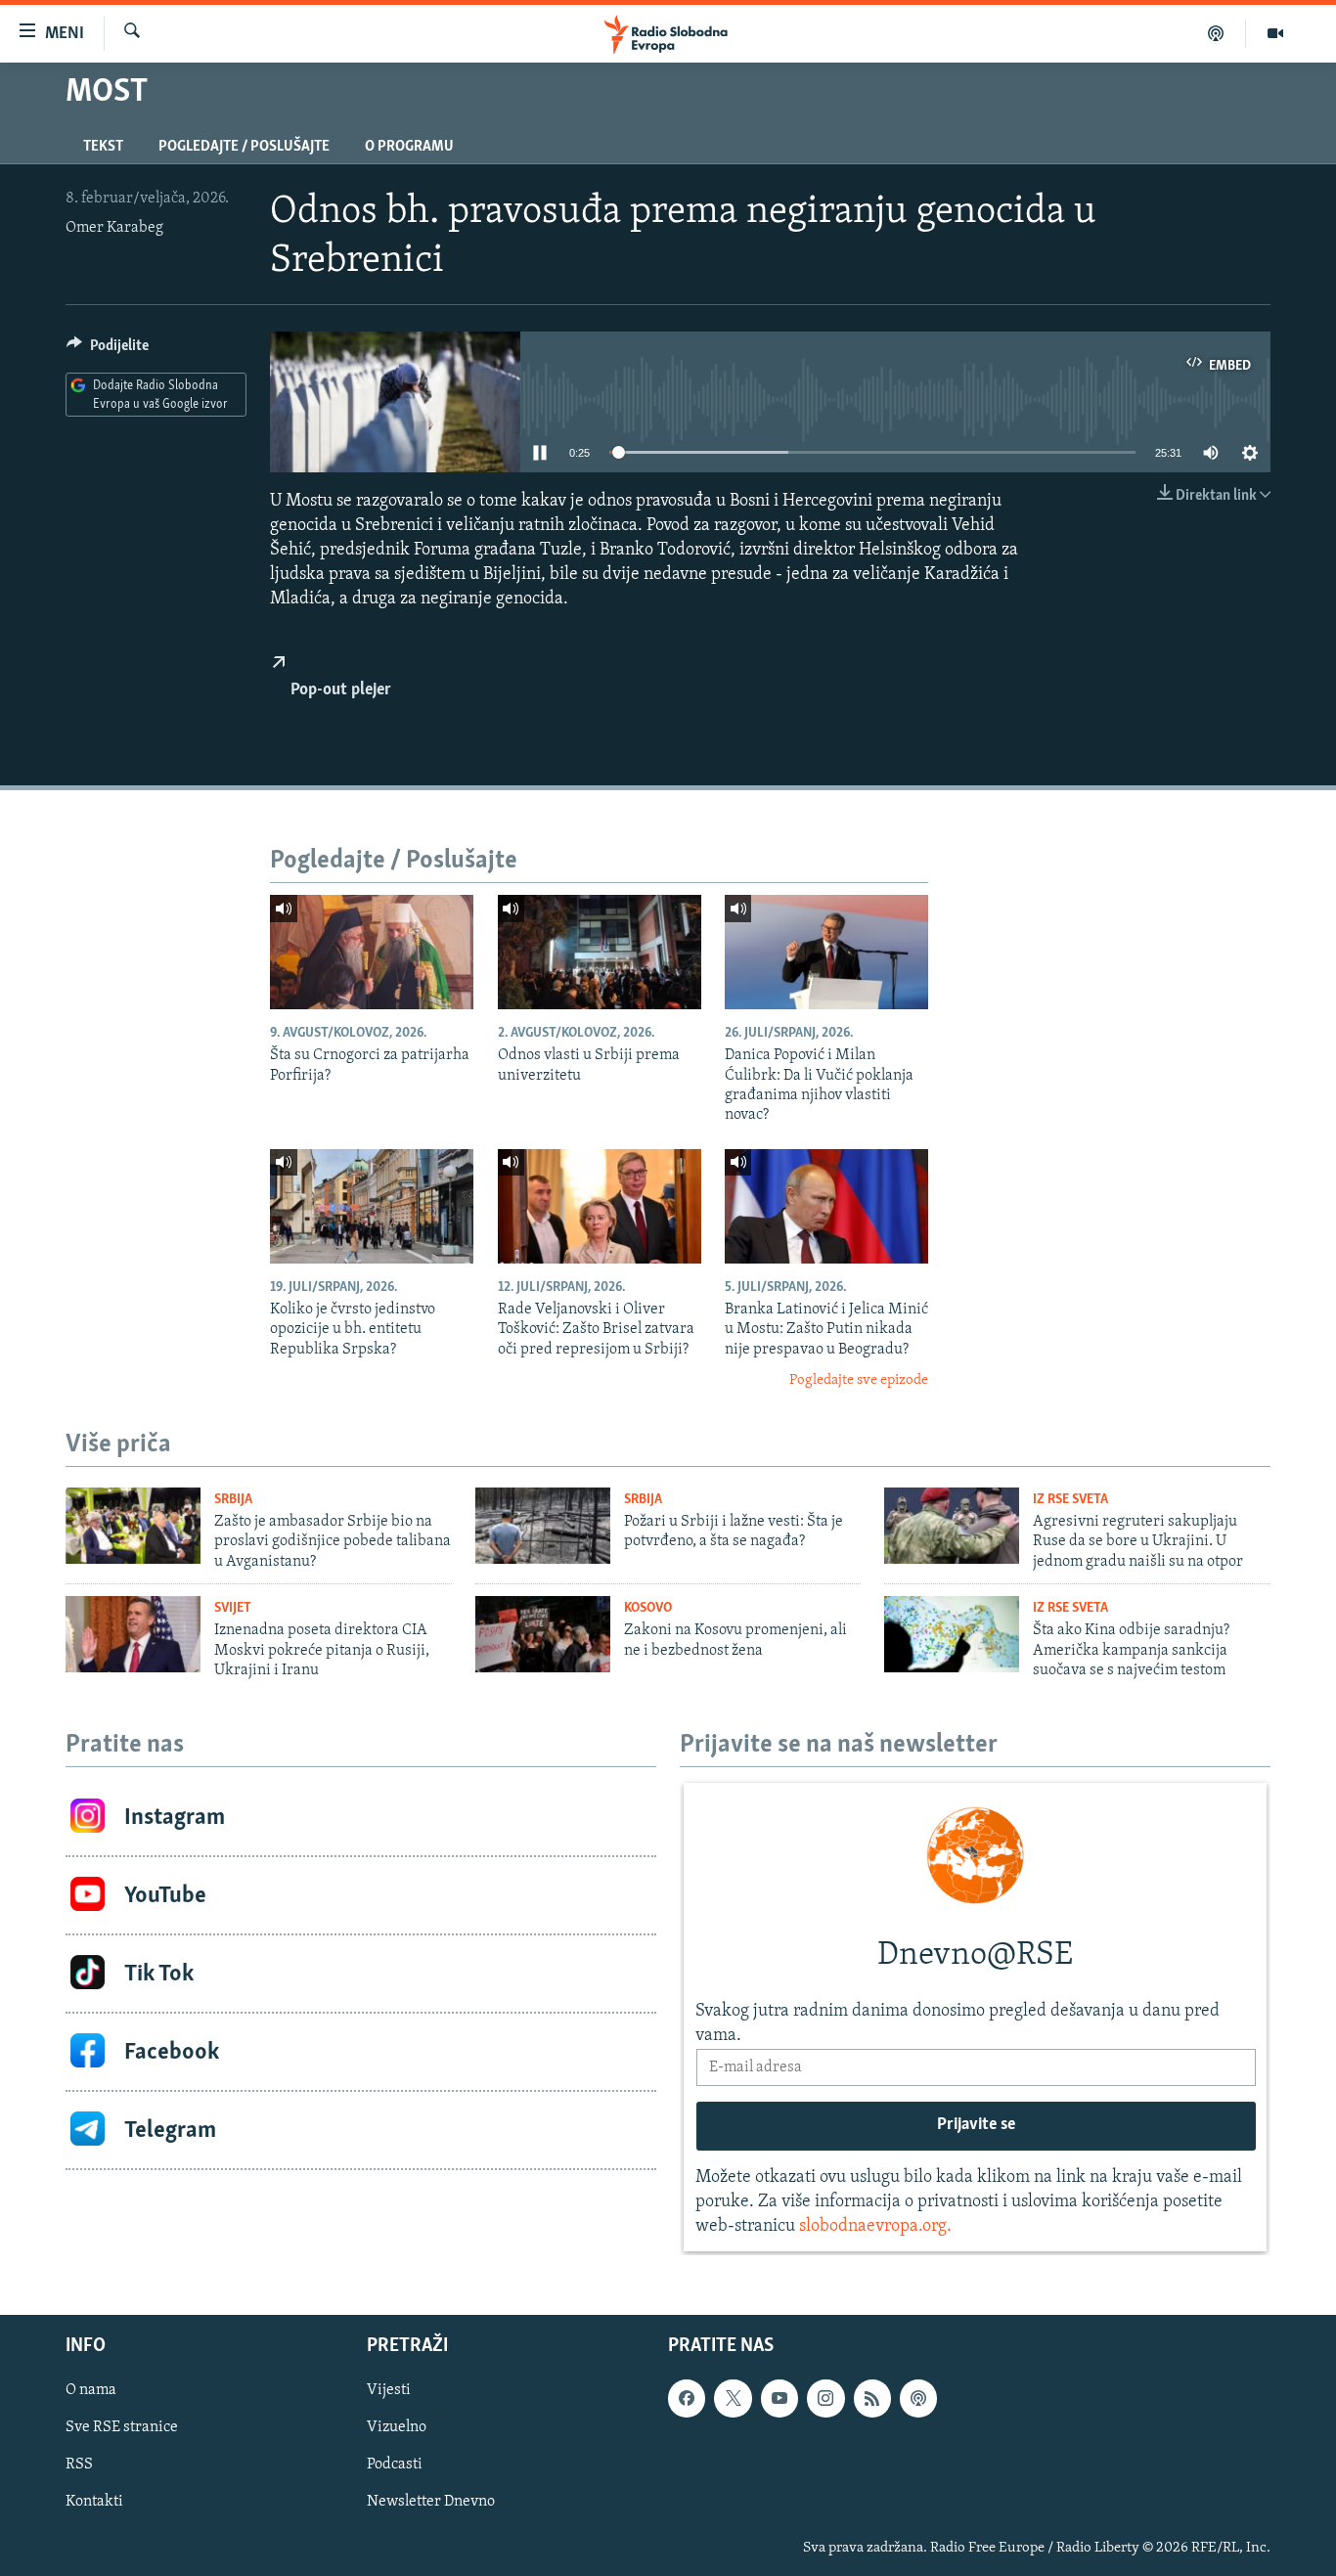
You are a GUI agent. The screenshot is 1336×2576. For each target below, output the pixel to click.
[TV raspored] (918, 2399)
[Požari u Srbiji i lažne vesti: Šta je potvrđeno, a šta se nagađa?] (543, 1526)
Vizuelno (397, 2428)
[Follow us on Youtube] (779, 2399)
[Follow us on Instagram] (825, 2399)
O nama (91, 2391)
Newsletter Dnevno (431, 2503)
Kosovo (648, 1608)
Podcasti (395, 2465)
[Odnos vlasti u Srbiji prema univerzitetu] (600, 952)
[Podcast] (1216, 33)
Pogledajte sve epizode (859, 1380)
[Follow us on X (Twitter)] (733, 2399)
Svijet (233, 1608)
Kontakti (94, 2503)
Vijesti (389, 2391)
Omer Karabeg (114, 228)
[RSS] (872, 2399)
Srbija (233, 1500)
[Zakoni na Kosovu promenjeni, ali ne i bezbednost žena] (543, 1634)
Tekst (103, 147)
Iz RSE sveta (1070, 1500)
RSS (79, 2465)
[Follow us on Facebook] (687, 2399)
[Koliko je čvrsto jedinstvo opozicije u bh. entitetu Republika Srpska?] (372, 1206)
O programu (409, 147)
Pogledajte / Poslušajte (244, 147)
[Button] (108, 350)
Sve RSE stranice (122, 2428)
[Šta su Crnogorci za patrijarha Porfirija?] (372, 952)
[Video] (1275, 33)
